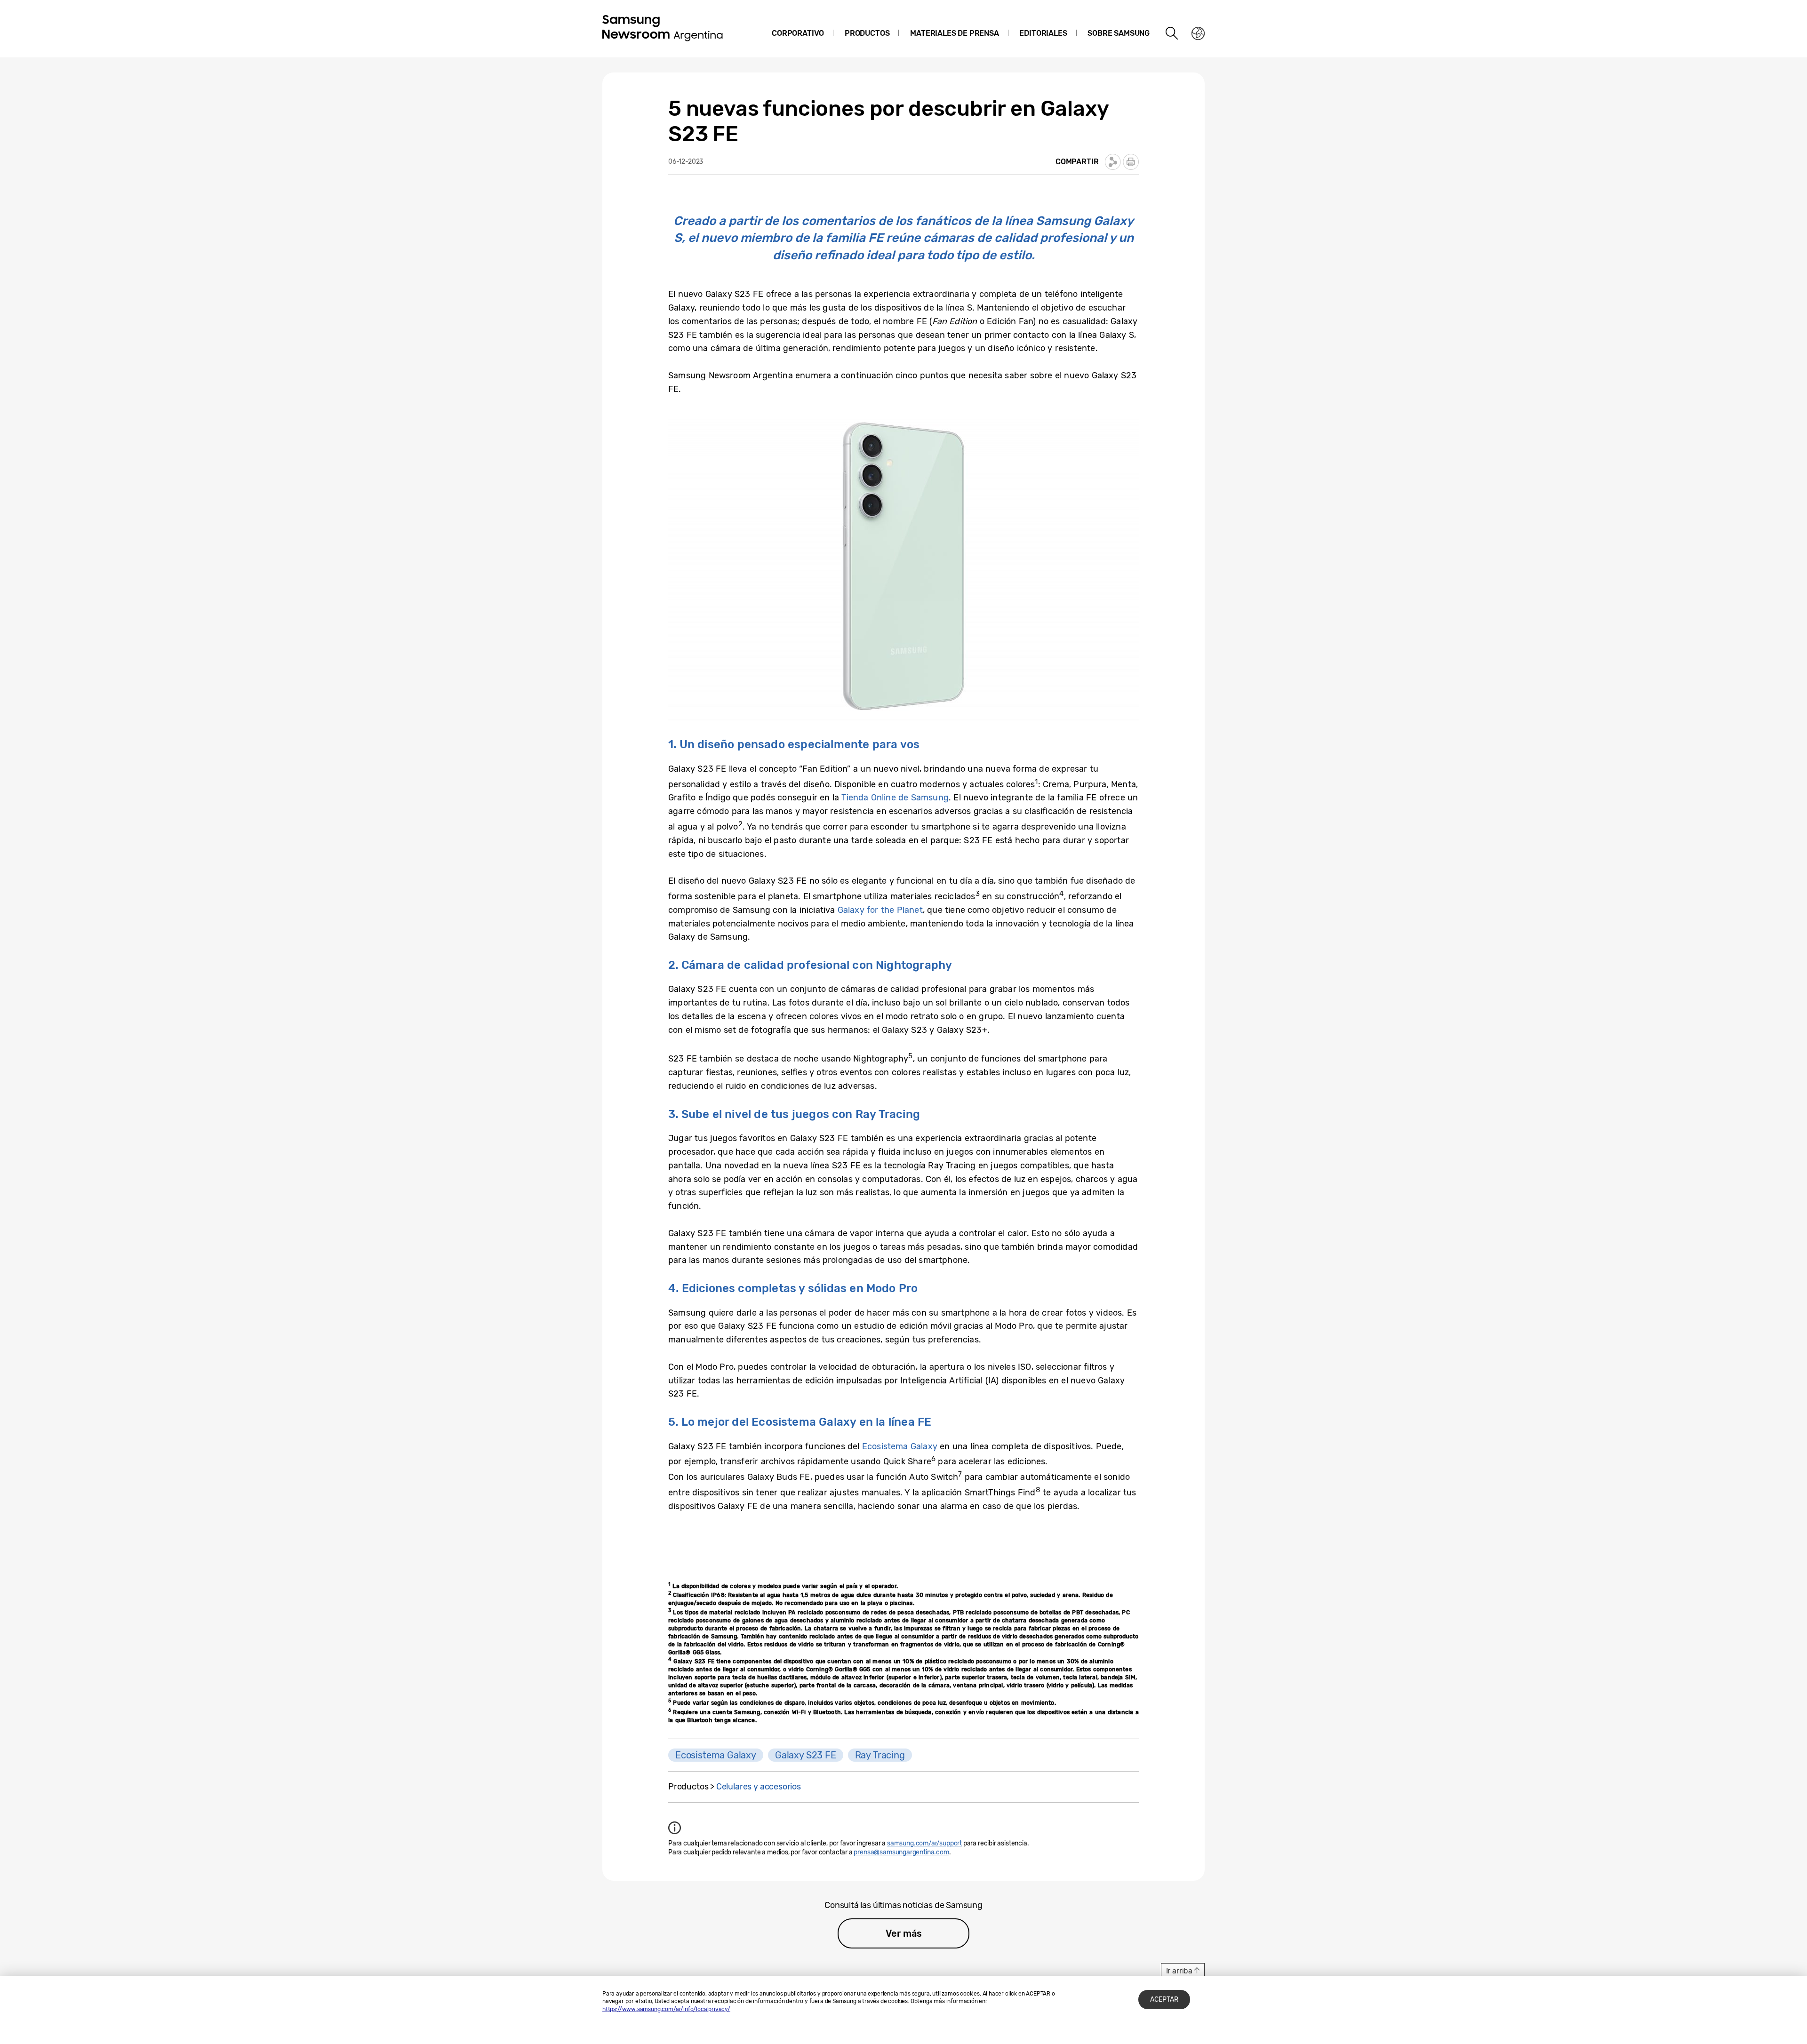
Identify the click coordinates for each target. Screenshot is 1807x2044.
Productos (867, 33)
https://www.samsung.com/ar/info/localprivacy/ (666, 2009)
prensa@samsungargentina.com (901, 1852)
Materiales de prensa (954, 33)
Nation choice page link (1198, 33)
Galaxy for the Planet (880, 910)
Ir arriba (1179, 1971)
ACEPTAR (1164, 2000)
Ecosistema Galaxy (900, 1446)
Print (1131, 162)
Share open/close (1113, 162)
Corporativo (798, 33)
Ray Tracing (880, 1755)
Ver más (904, 1933)
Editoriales (1043, 33)
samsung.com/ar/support (924, 1843)
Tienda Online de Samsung (895, 798)
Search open (1172, 33)
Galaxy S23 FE (806, 1755)
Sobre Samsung (1119, 33)
